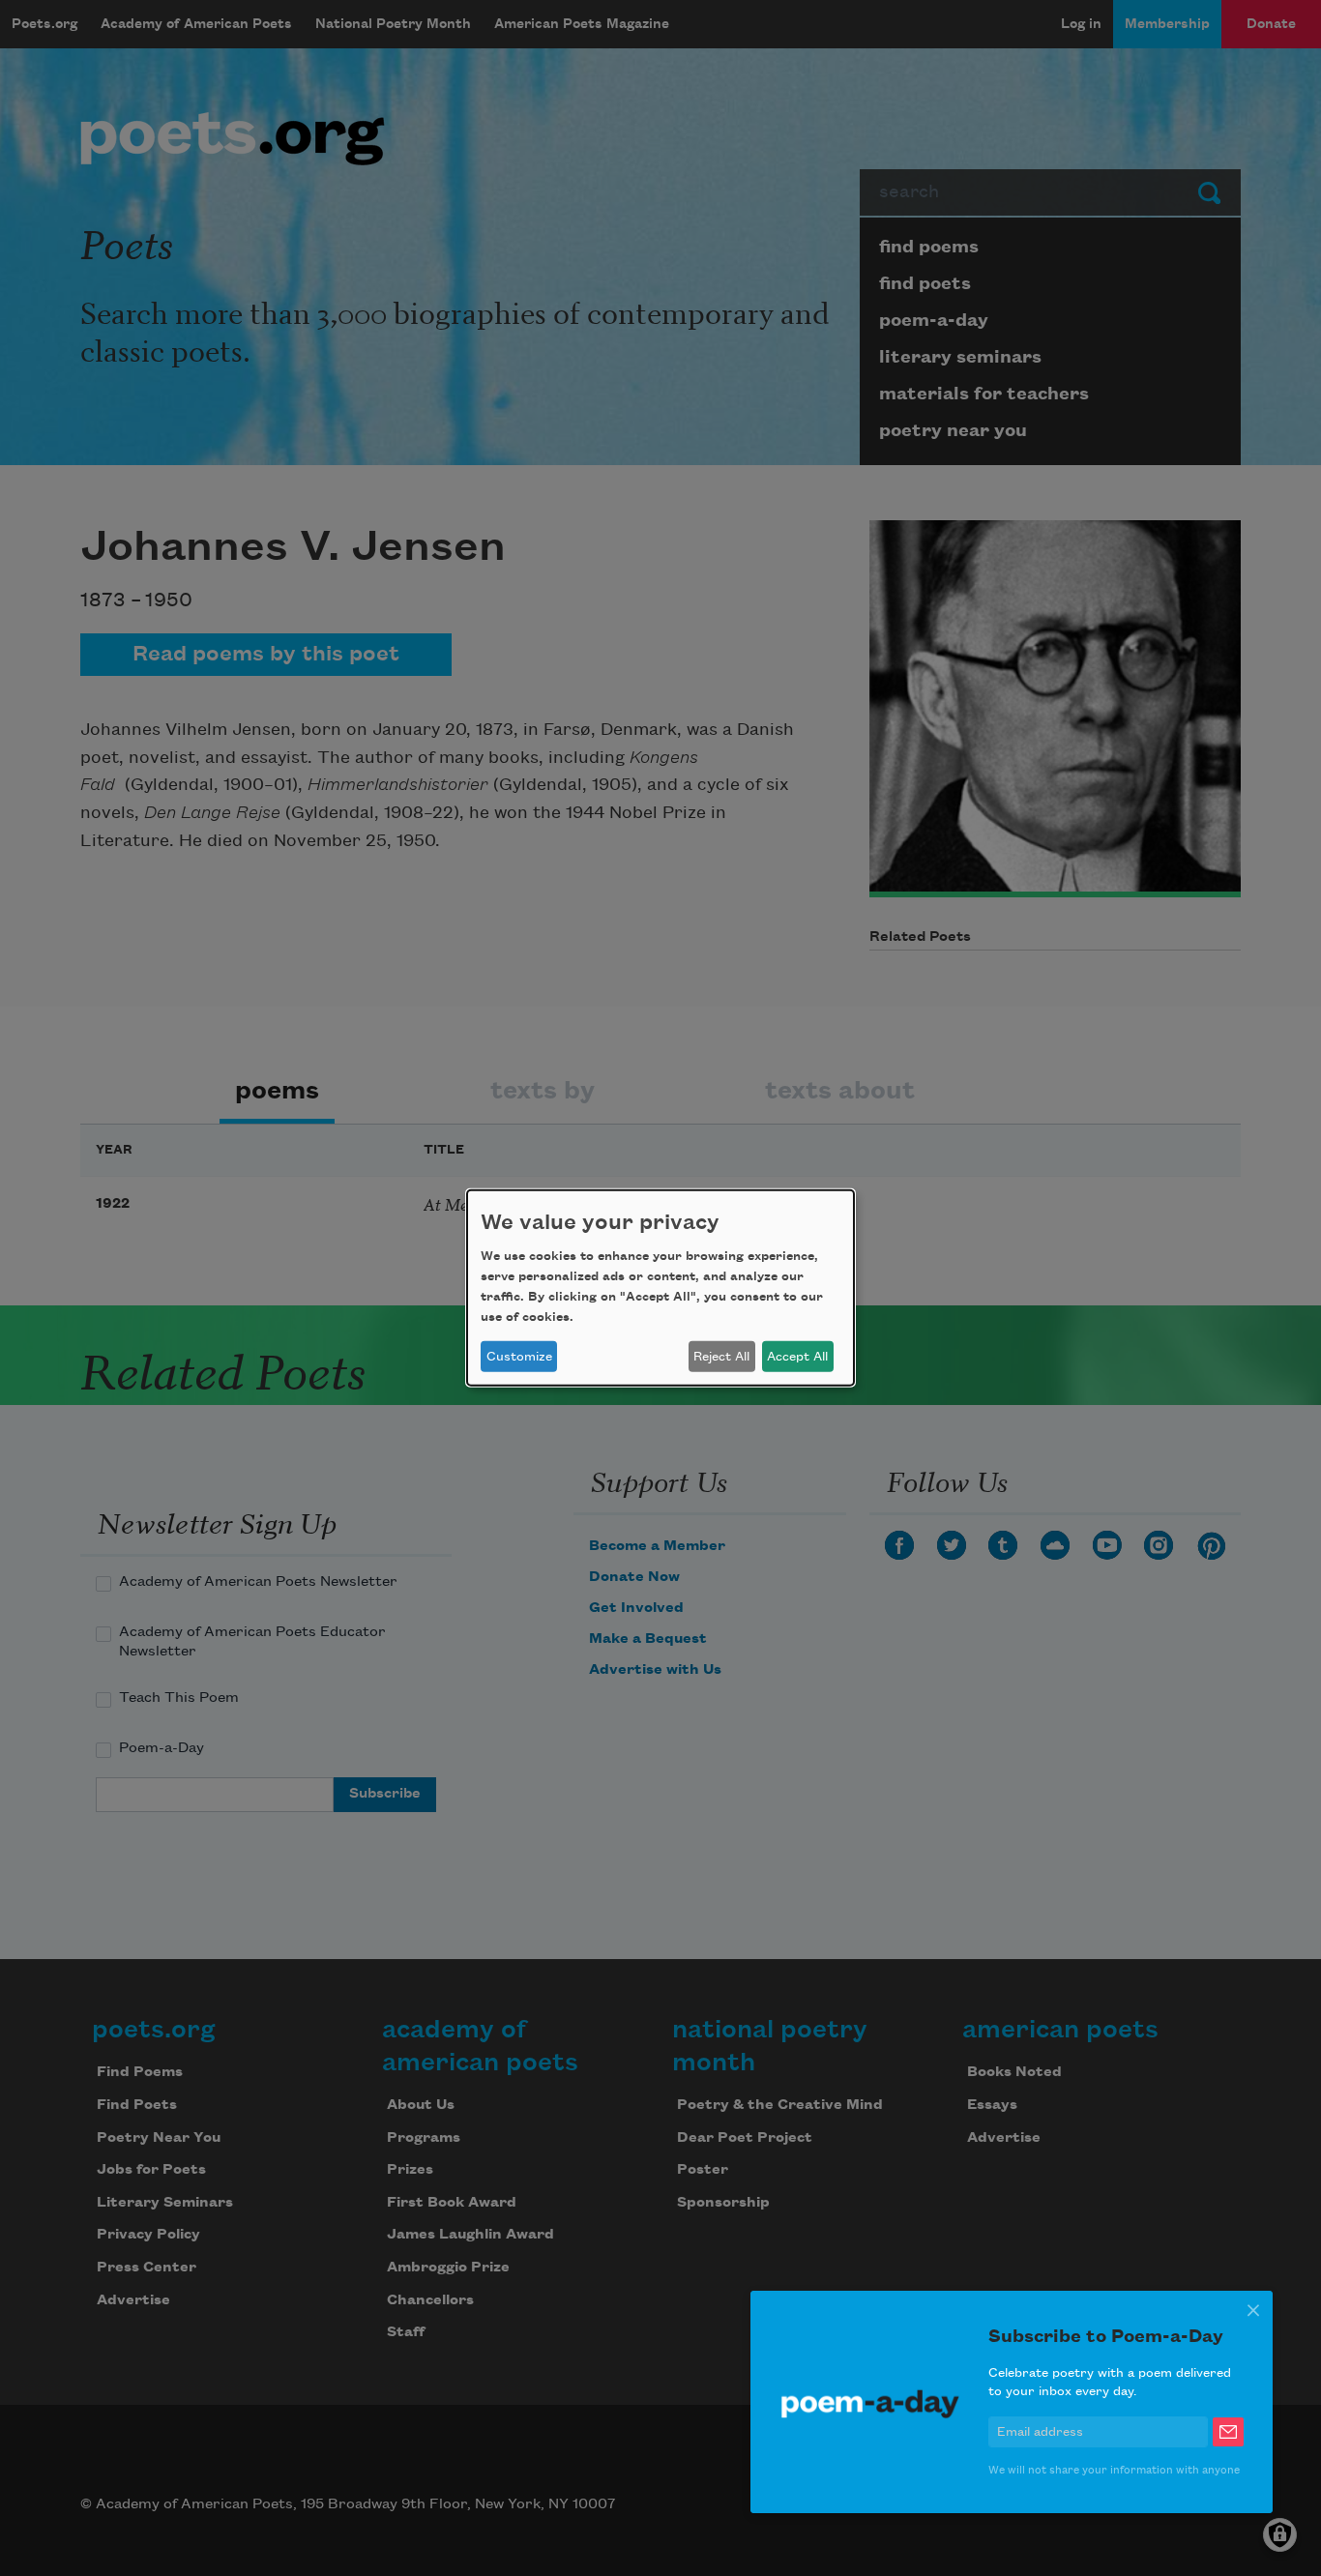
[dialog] (660, 1288)
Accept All (797, 1357)
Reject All (721, 1357)
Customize (519, 1357)
